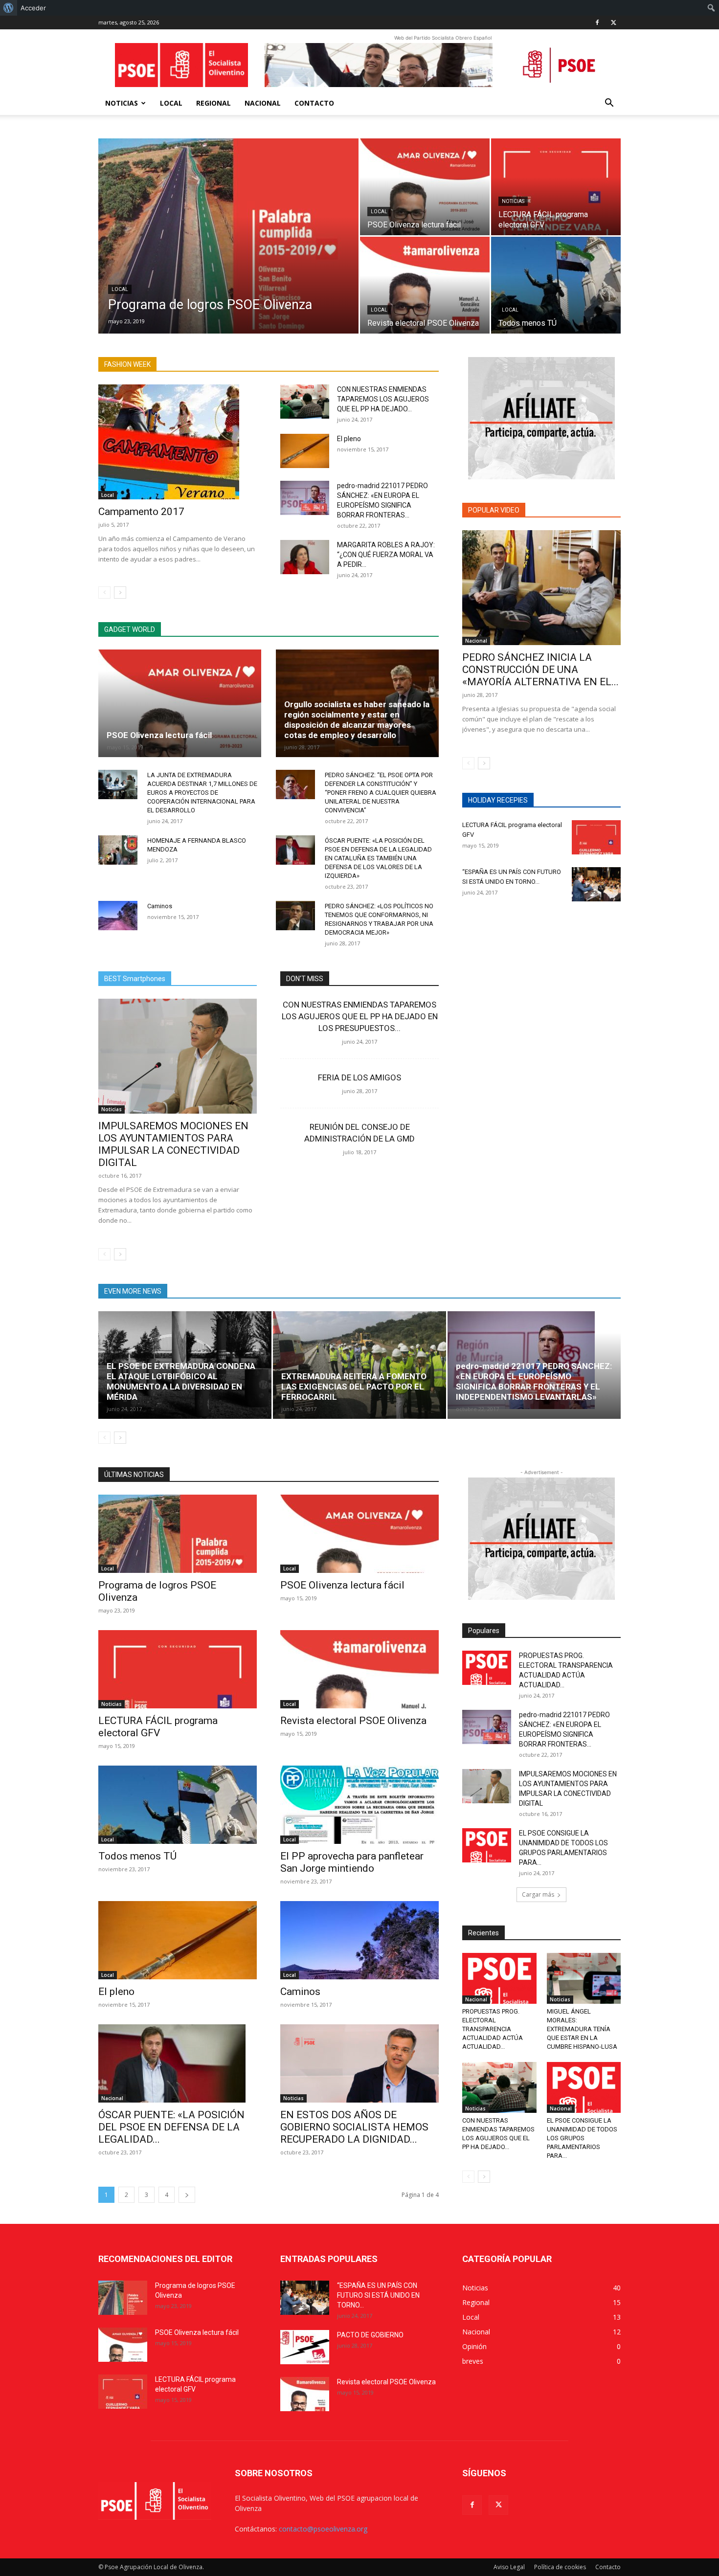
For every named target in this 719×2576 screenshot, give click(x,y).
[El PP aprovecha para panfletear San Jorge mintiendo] (359, 1805)
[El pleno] (305, 451)
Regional (213, 103)
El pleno (349, 439)
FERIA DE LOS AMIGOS (359, 1077)
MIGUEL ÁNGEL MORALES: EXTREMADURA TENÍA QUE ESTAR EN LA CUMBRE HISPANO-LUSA (582, 2029)
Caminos (160, 906)
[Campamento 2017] (178, 442)
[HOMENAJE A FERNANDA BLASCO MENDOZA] (118, 850)
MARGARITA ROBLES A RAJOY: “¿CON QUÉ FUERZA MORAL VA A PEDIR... (386, 555)
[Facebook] (597, 22)
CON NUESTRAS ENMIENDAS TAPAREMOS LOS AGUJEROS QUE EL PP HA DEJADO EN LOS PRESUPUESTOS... (360, 1016)
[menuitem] (9, 8)
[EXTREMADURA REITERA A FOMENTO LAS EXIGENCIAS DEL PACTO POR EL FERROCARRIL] (359, 1365)
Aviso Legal (509, 2567)
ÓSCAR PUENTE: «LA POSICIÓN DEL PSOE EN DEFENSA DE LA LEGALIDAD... (171, 2127)
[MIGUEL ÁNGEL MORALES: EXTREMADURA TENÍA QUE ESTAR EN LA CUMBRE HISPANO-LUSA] (584, 1978)
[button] (609, 104)
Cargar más (538, 1894)
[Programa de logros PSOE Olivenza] (228, 251)
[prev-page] (104, 593)
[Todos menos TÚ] (556, 285)
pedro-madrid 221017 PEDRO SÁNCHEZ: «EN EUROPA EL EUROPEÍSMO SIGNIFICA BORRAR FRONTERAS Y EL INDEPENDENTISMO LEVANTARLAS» (534, 1381)
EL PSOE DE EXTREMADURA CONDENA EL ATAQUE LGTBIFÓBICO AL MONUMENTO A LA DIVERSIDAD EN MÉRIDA (181, 1381)
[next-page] (120, 593)
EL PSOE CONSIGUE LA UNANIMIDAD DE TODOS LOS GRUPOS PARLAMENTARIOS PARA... (582, 2138)
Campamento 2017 (141, 512)
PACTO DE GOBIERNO (370, 2335)
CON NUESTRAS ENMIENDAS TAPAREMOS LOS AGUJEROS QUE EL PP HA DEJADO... (383, 399)
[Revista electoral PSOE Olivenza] (425, 285)
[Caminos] (118, 916)
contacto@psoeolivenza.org (323, 2529)
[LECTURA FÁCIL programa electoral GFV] (556, 187)
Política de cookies (560, 2567)
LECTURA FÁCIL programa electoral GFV (158, 1727)
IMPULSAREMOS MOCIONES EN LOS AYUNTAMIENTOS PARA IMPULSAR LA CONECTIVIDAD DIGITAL (173, 1144)
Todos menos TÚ (137, 1856)
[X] (613, 22)
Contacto (314, 103)
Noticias (122, 103)
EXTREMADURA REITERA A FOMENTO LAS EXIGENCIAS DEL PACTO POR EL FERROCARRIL (354, 1387)
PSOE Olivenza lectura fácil (159, 735)
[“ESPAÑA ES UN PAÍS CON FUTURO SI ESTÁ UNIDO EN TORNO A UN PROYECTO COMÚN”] (596, 884)
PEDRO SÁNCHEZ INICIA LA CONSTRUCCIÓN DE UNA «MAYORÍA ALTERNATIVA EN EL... (540, 670)
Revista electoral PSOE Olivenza (353, 1721)
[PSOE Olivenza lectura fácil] (425, 187)
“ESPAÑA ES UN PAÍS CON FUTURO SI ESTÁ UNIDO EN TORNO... (378, 2295)
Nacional (263, 103)
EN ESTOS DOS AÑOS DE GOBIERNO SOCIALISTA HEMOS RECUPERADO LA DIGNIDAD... (354, 2127)
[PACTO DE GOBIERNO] (305, 2347)
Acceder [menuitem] (33, 8)
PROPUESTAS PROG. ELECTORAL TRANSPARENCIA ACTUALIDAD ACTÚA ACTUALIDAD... (493, 2029)
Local (171, 103)
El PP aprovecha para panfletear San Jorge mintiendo (352, 1862)
